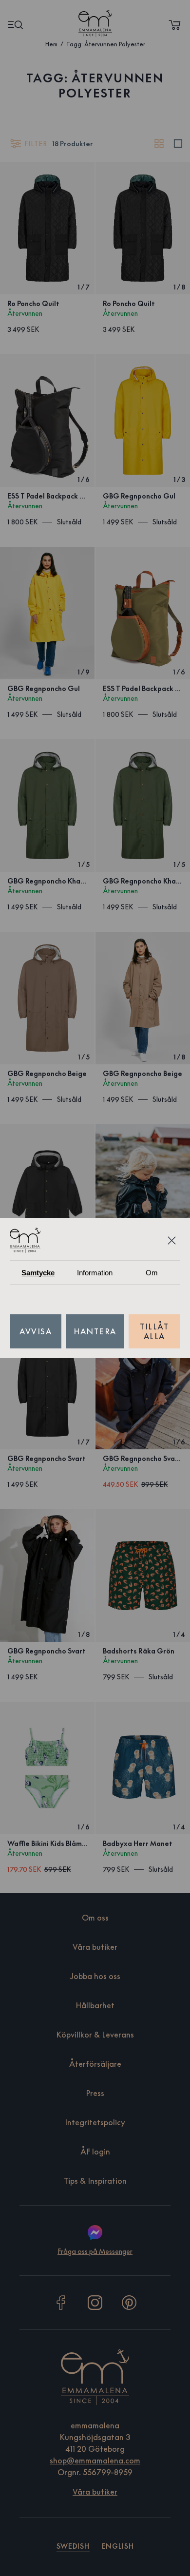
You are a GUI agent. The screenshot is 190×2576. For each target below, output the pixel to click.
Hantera (95, 1331)
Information (95, 1273)
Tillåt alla (154, 1331)
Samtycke (38, 1273)
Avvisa (36, 1331)
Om (152, 1273)
